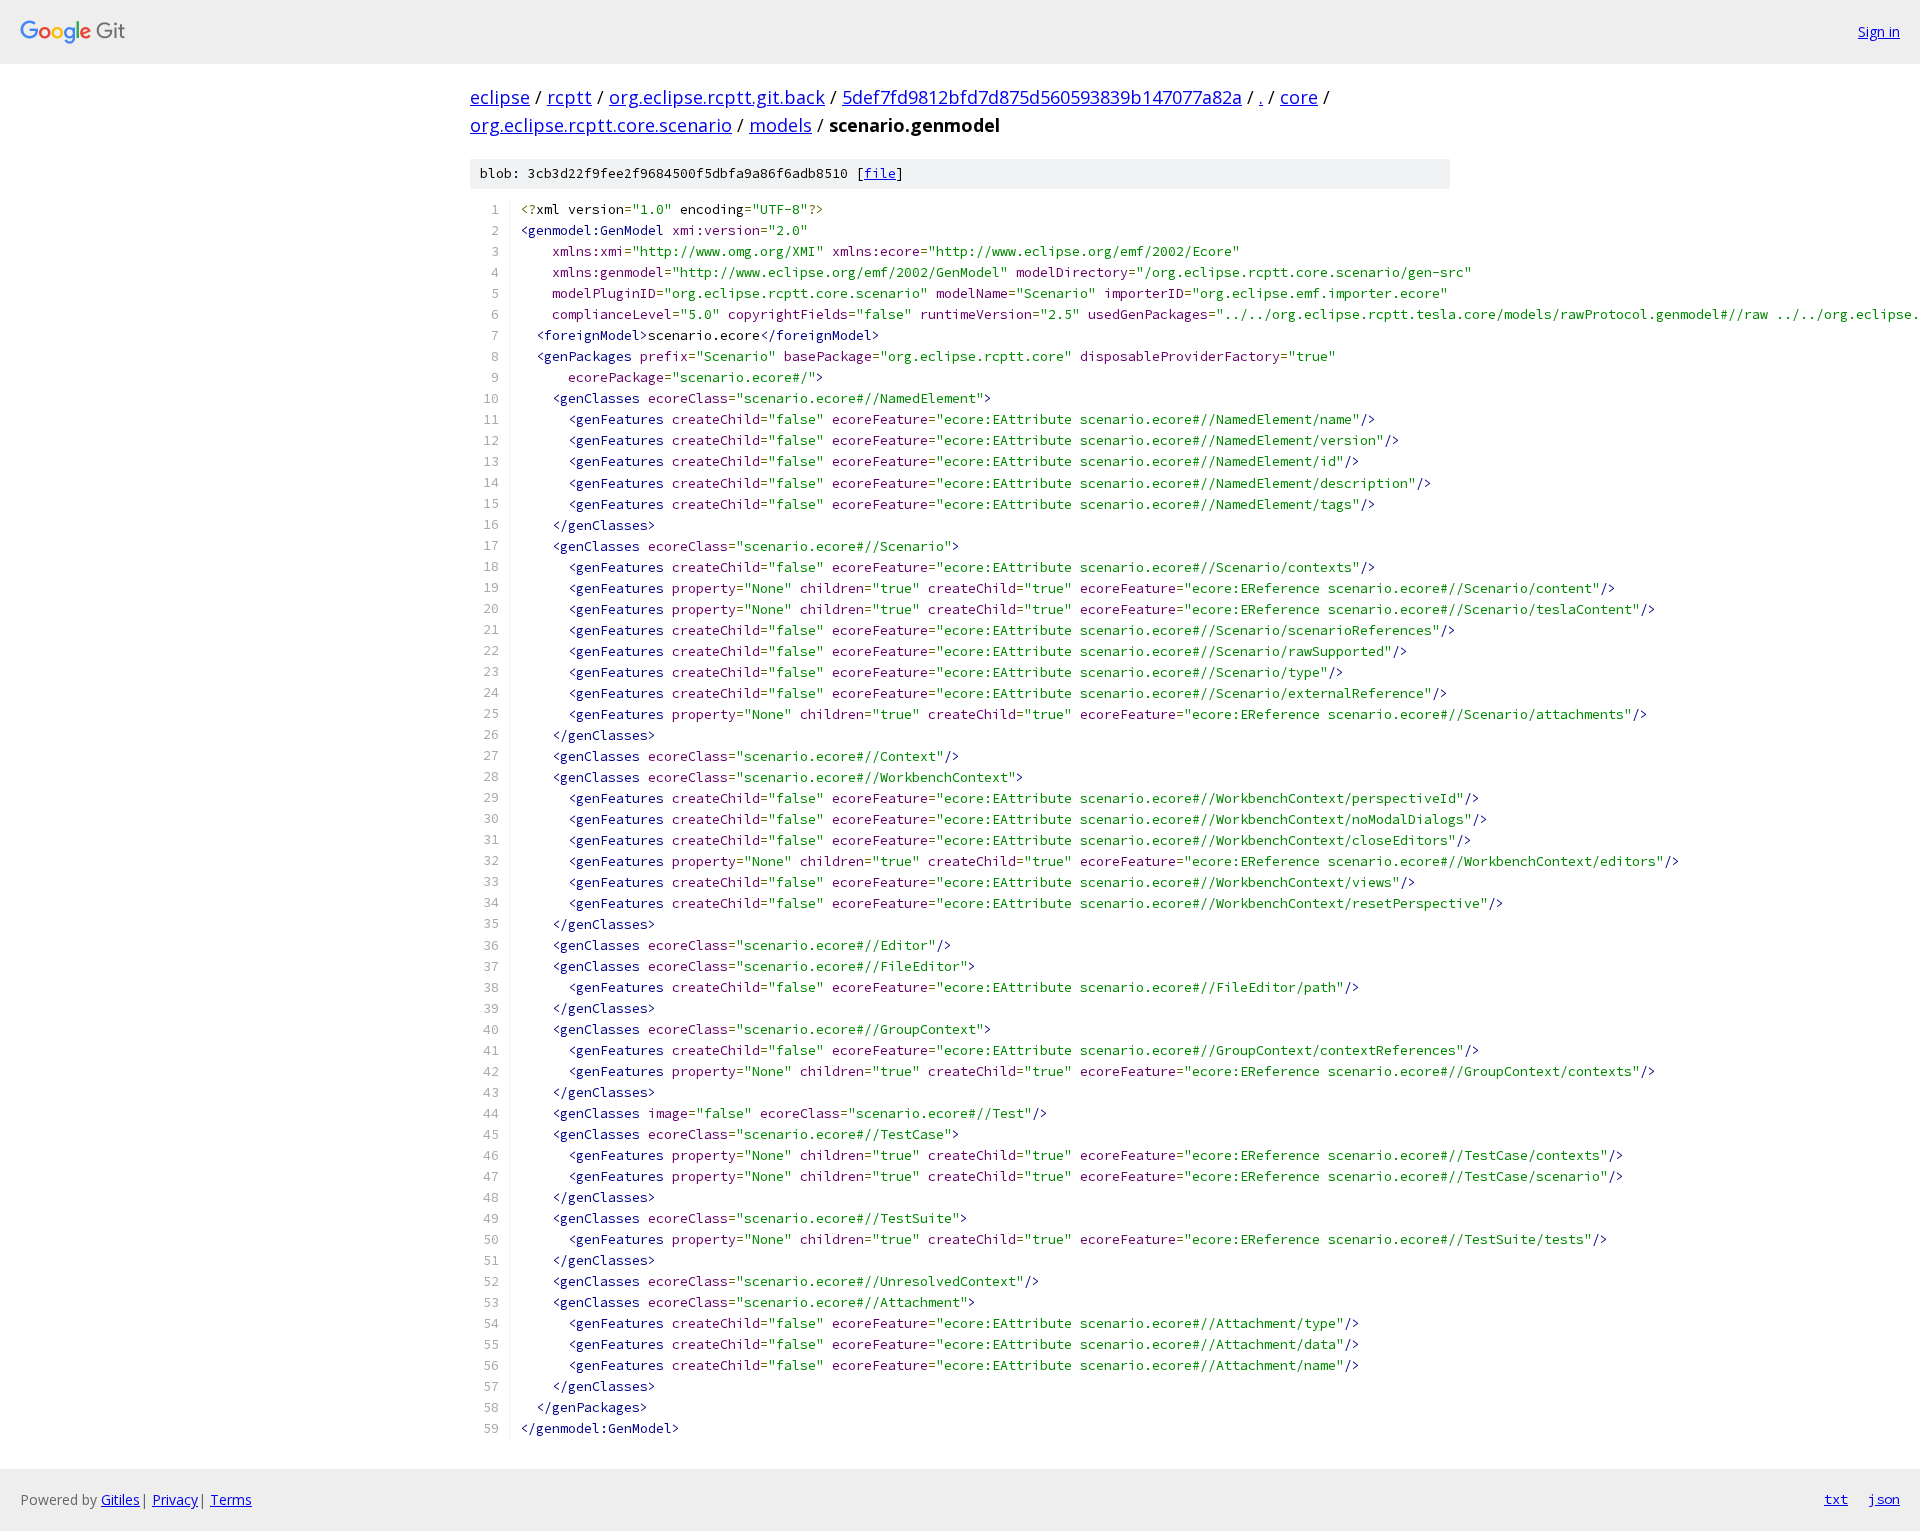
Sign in (1879, 31)
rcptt (569, 97)
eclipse (500, 97)
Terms (231, 1499)
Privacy (175, 1499)
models (780, 125)
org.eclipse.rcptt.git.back (717, 97)
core (1299, 97)
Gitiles (120, 1499)
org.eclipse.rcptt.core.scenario (601, 125)
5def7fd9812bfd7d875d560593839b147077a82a (1042, 97)
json (1884, 1499)
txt (1836, 1499)
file (880, 173)
